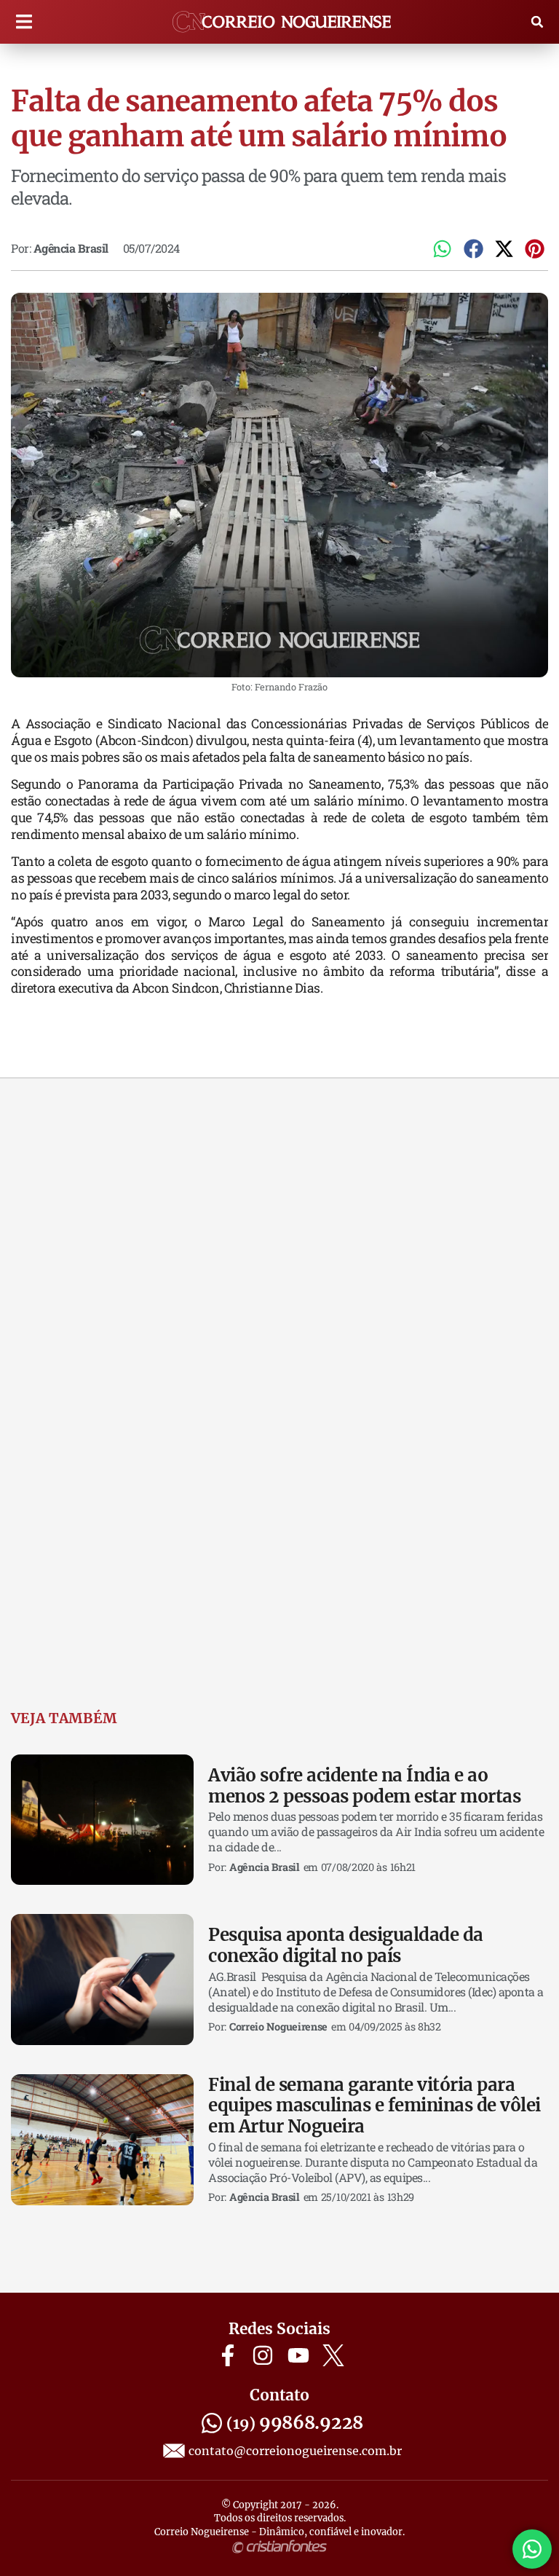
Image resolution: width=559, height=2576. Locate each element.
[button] (24, 22)
